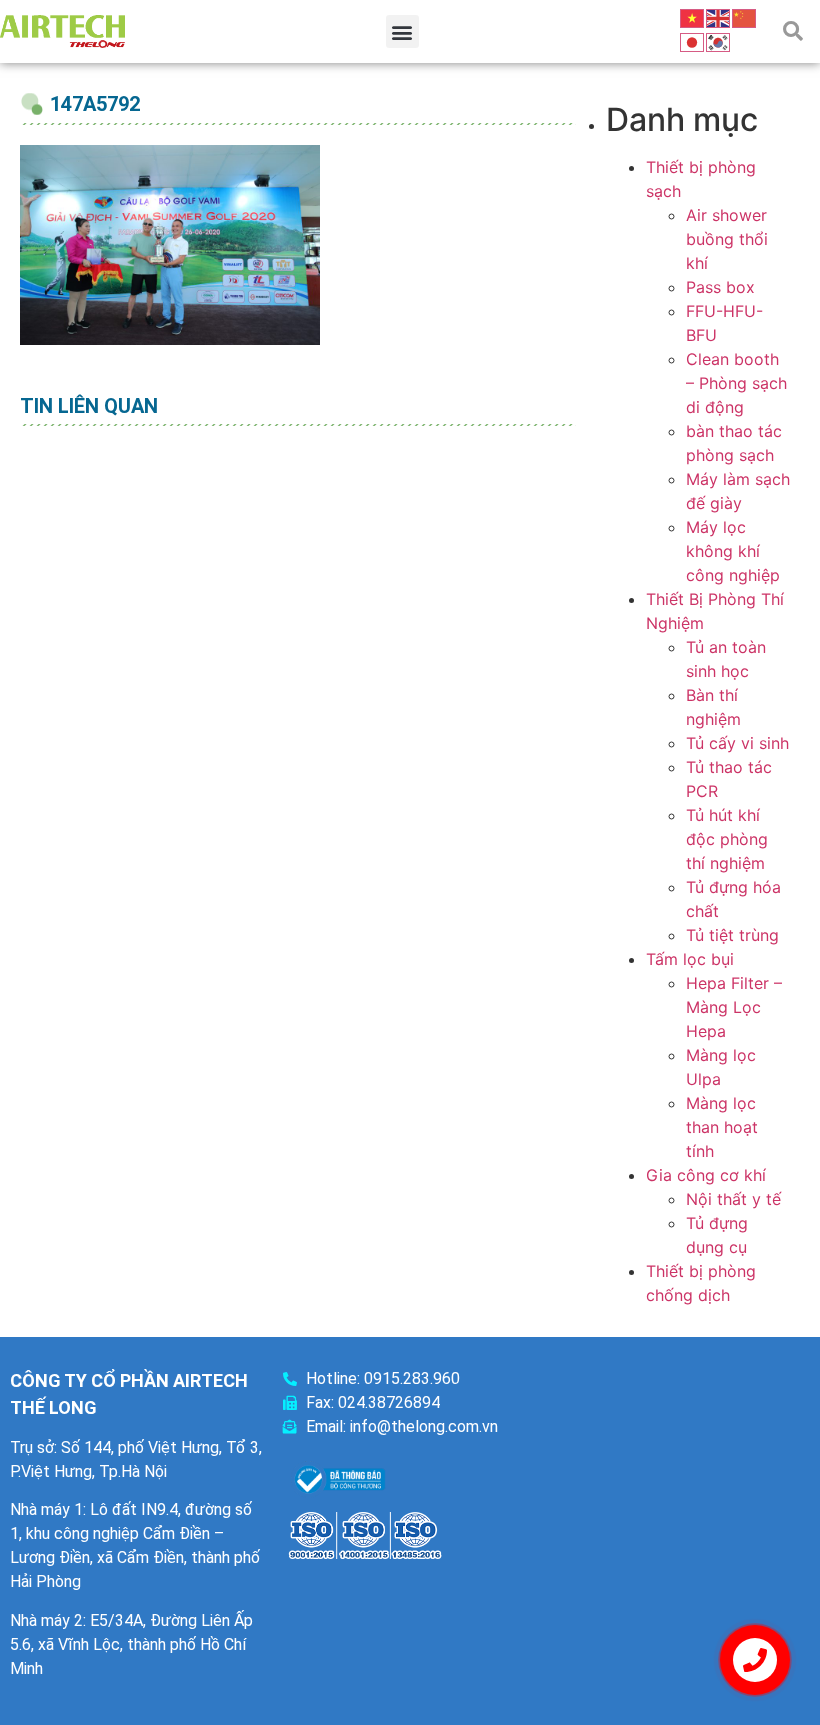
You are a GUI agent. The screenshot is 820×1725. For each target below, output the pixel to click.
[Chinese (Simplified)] (745, 17)
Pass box (720, 287)
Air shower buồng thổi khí (727, 239)
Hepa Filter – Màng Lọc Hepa (734, 1007)
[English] (719, 17)
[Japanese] (693, 41)
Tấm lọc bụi (690, 959)
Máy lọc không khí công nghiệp (733, 551)
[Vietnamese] (693, 17)
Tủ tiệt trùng (732, 935)
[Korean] (719, 41)
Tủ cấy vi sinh (737, 743)
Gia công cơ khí (706, 1175)
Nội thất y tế (733, 1199)
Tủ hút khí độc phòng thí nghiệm (727, 839)
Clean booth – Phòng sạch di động (736, 383)
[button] (402, 31)
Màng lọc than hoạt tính (722, 1127)
